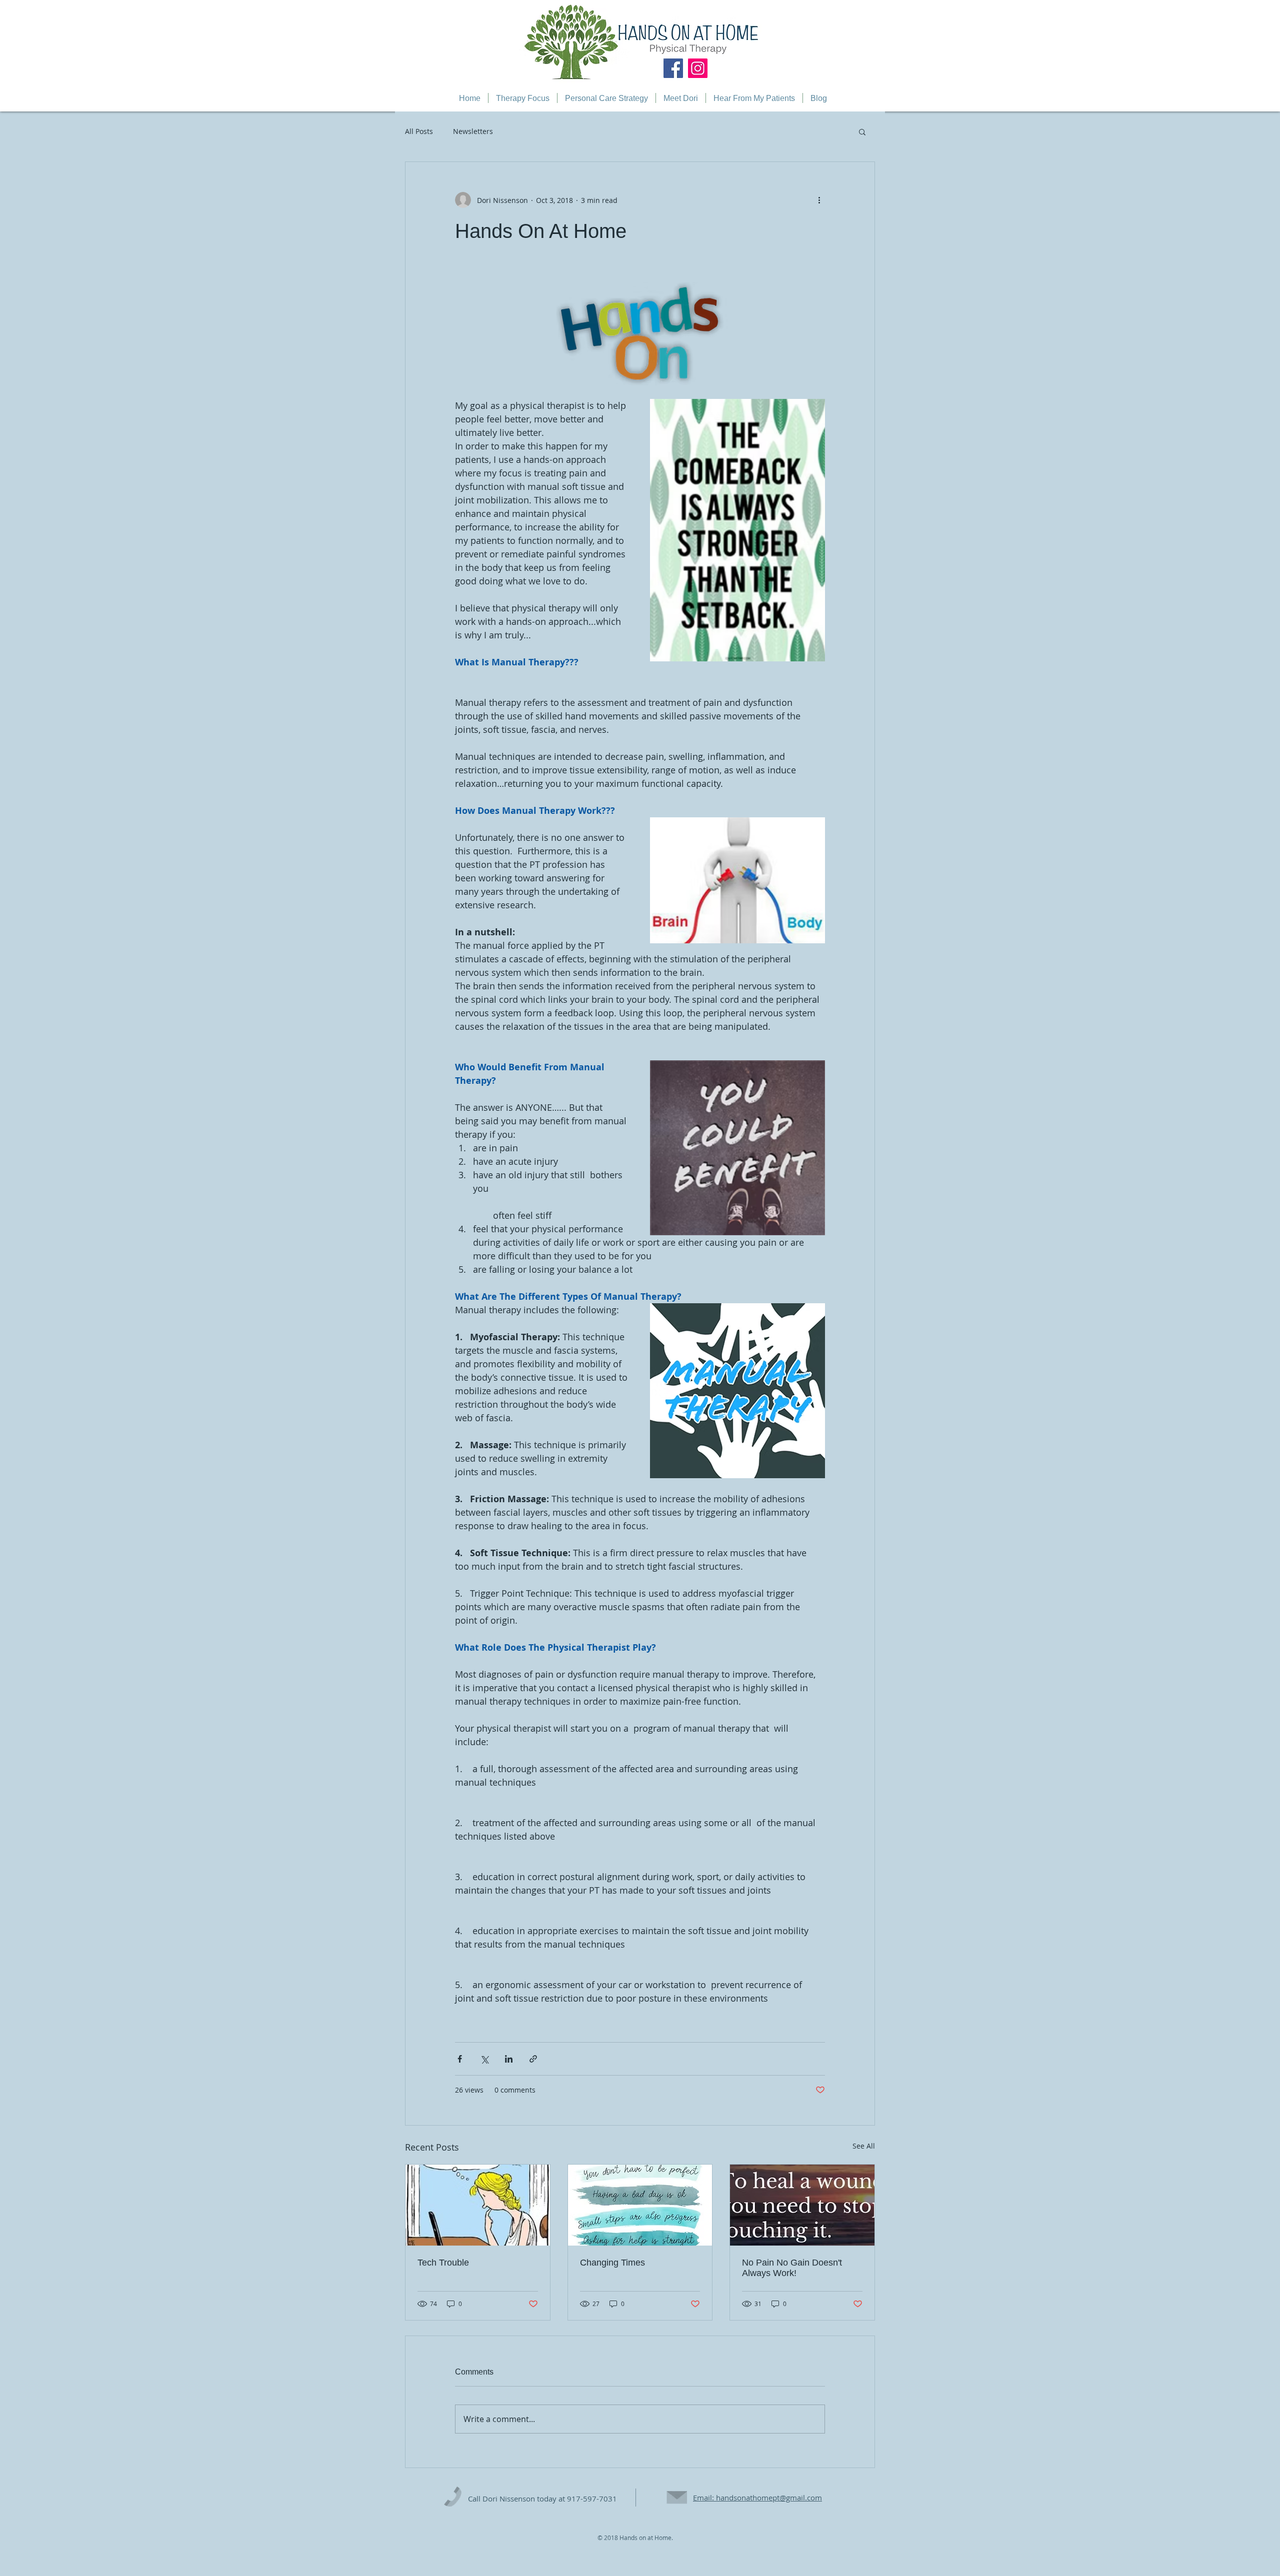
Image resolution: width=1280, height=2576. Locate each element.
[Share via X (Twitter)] (484, 2059)
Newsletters (473, 131)
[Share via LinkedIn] (509, 2059)
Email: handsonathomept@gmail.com (757, 2498)
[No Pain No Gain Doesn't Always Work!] (802, 2205)
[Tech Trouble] (478, 2205)
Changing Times (612, 2263)
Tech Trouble (443, 2263)
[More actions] (819, 200)
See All (864, 2146)
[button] (862, 131)
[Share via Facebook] (460, 2059)
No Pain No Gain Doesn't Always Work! (792, 2268)
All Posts (419, 131)
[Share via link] (533, 2059)
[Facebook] (673, 68)
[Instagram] (698, 68)
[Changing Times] (640, 2205)
